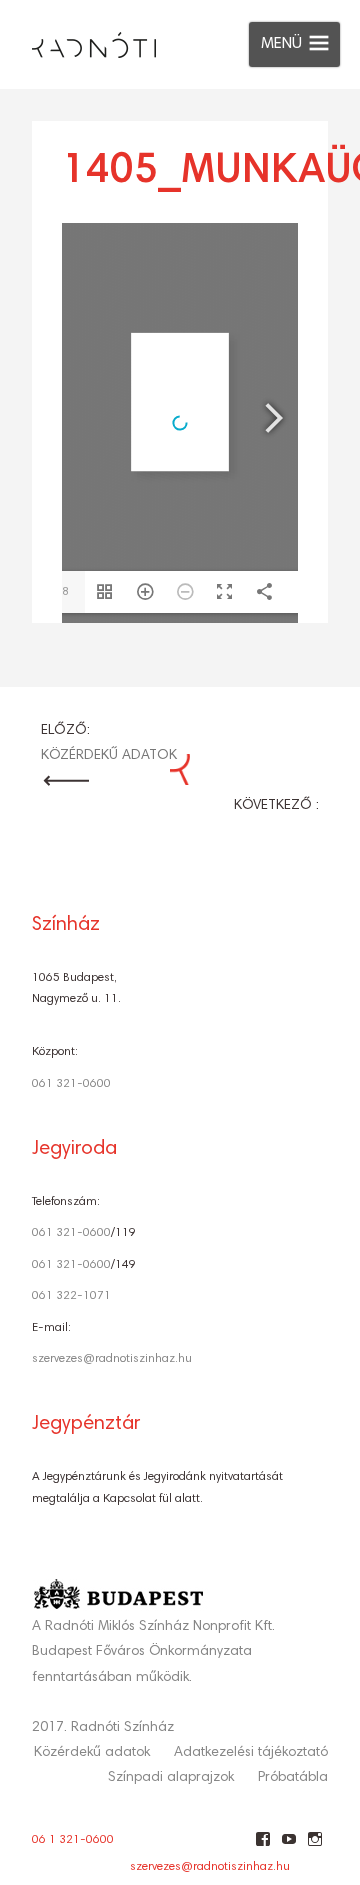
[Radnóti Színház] (78, 40)
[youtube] (288, 1847)
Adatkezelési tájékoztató (251, 1753)
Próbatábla (293, 1778)
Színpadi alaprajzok (171, 1778)
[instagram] (314, 1847)
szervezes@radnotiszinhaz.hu (112, 1359)
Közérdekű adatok (92, 1753)
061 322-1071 (71, 1296)
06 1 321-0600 (73, 1840)
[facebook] (262, 1847)
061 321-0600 (71, 1084)
